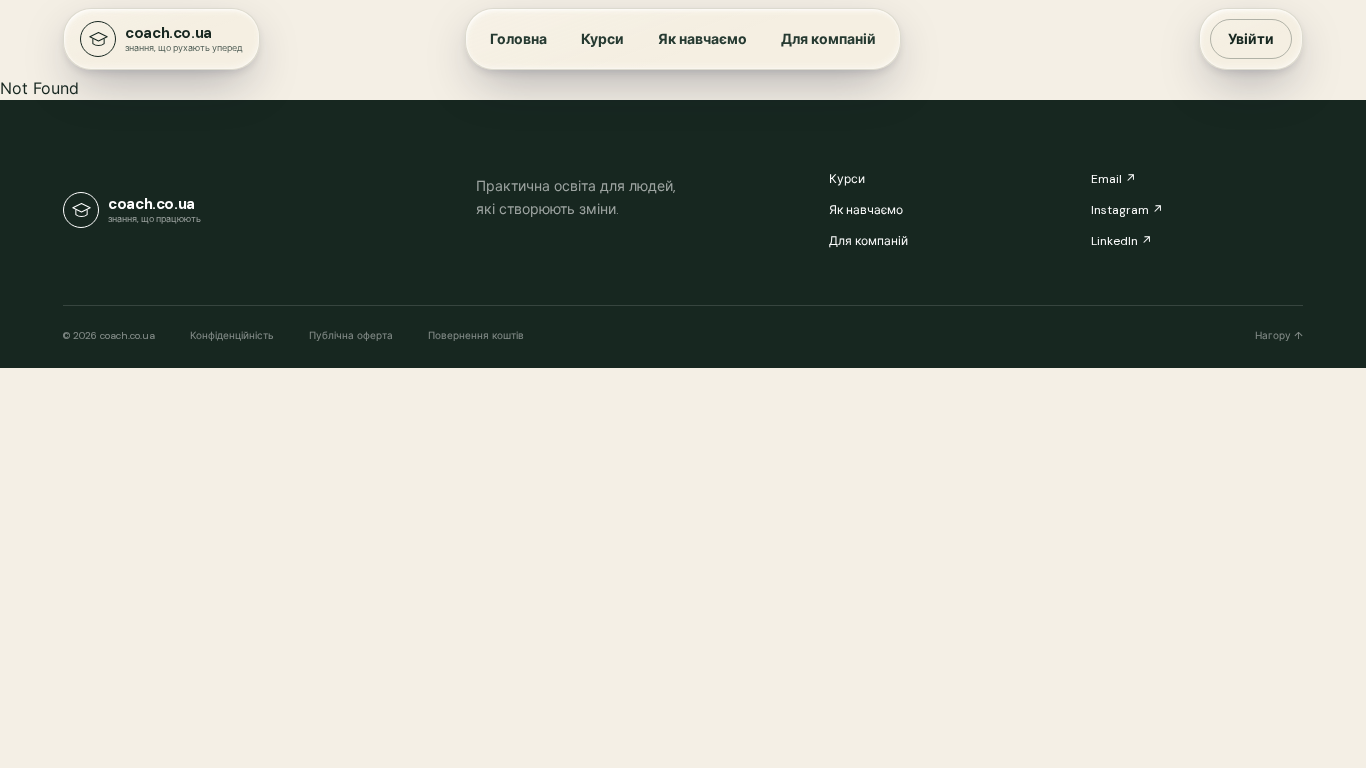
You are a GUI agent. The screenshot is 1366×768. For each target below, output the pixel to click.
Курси (602, 39)
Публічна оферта (351, 335)
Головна (518, 39)
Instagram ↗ (1127, 210)
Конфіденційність (232, 335)
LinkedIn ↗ (1121, 241)
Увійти (1251, 39)
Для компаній (828, 39)
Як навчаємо (702, 39)
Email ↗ (1113, 179)
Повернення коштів (476, 335)
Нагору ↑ (1279, 335)
